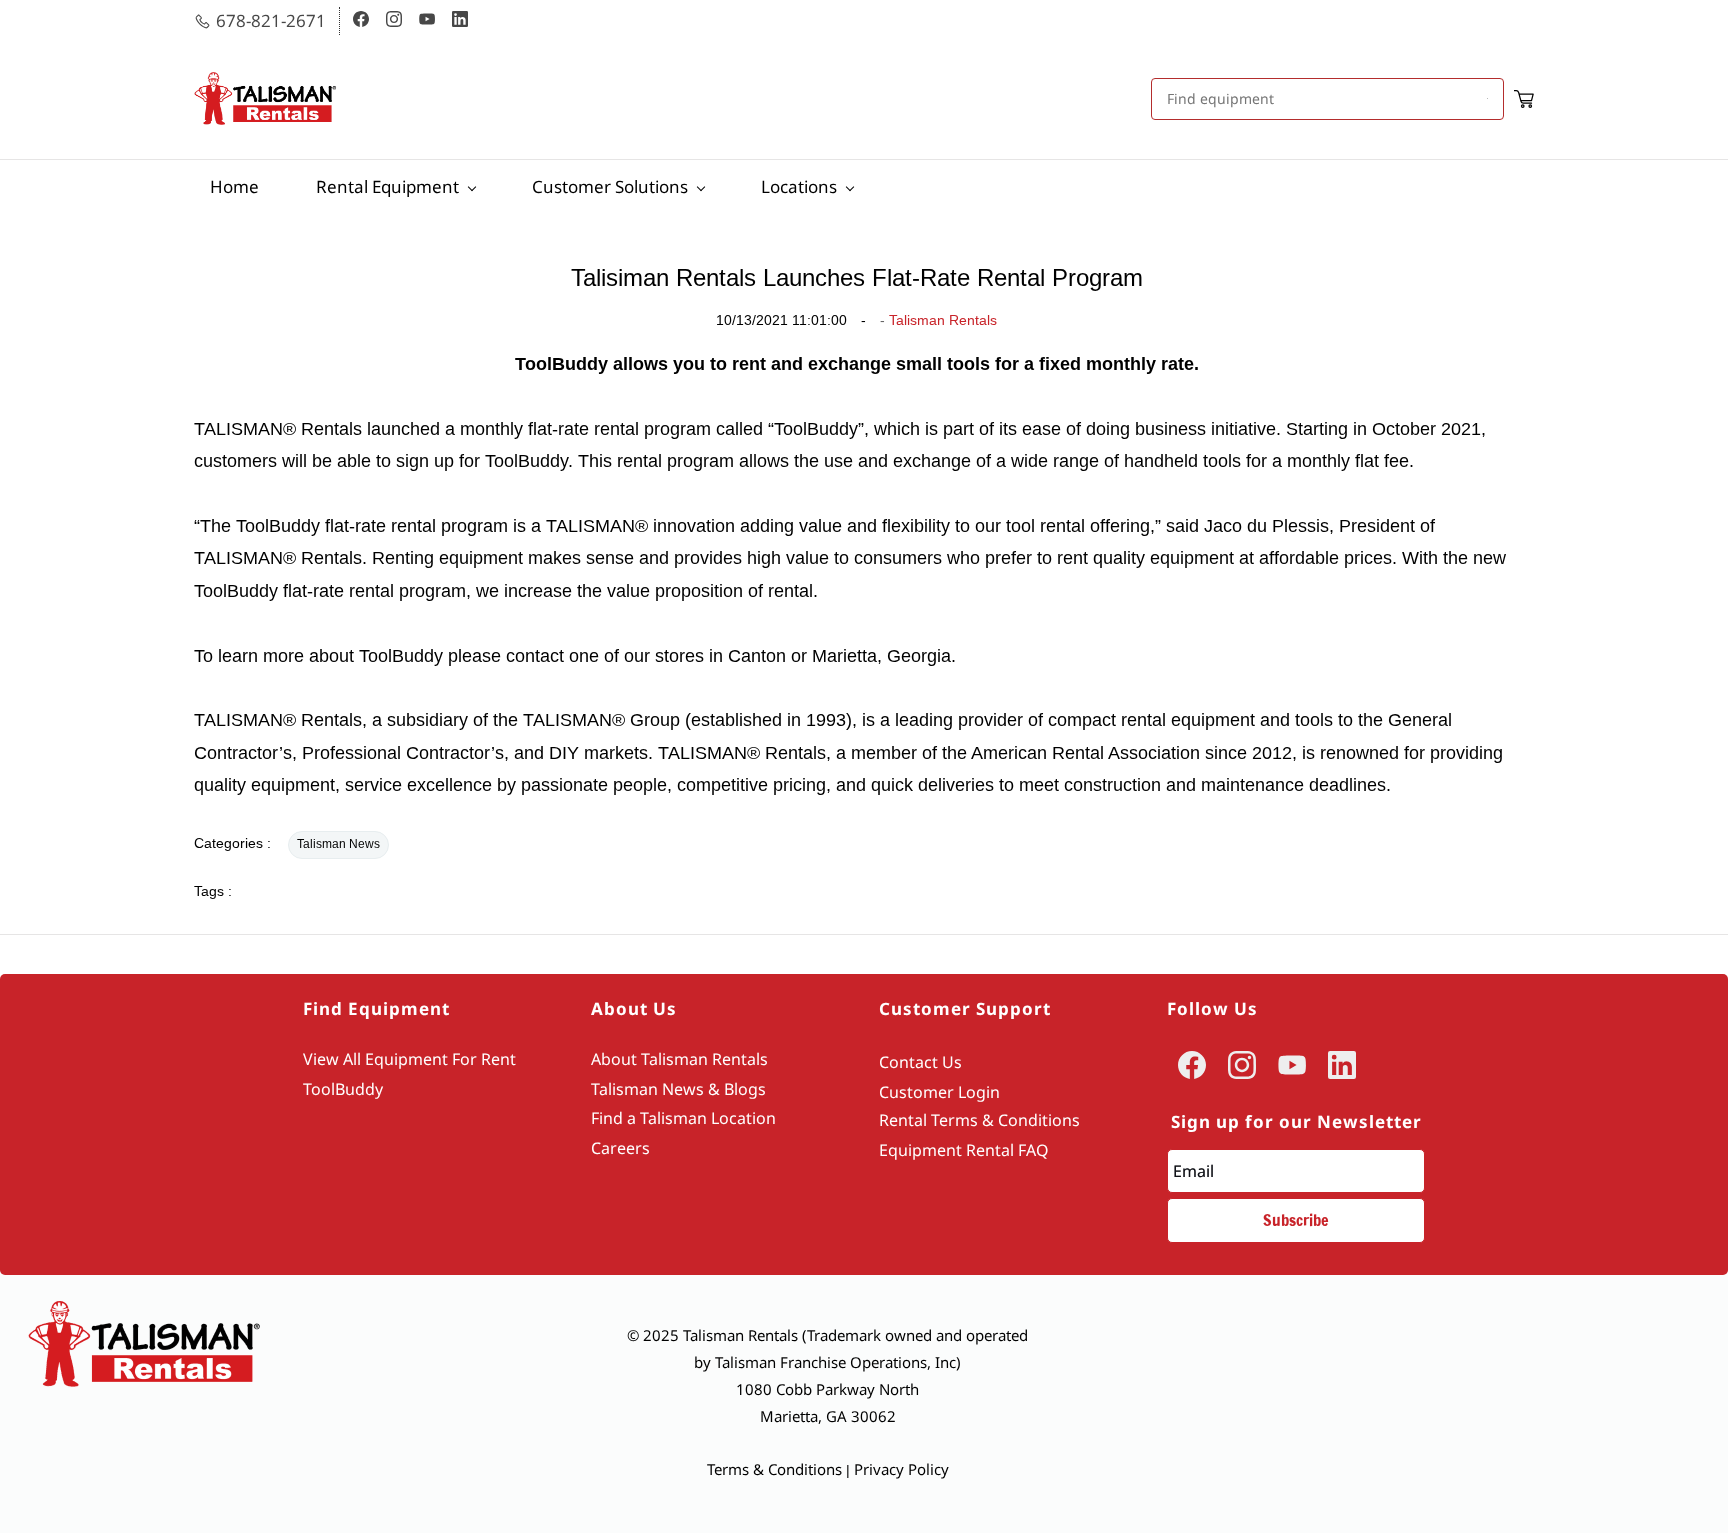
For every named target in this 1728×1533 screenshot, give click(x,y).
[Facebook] (1192, 1065)
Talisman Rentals (943, 320)
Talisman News (338, 844)
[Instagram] (1242, 1065)
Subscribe (1296, 1220)
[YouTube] (1292, 1065)
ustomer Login (944, 1092)
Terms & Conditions (774, 1469)
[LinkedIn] (1342, 1065)
